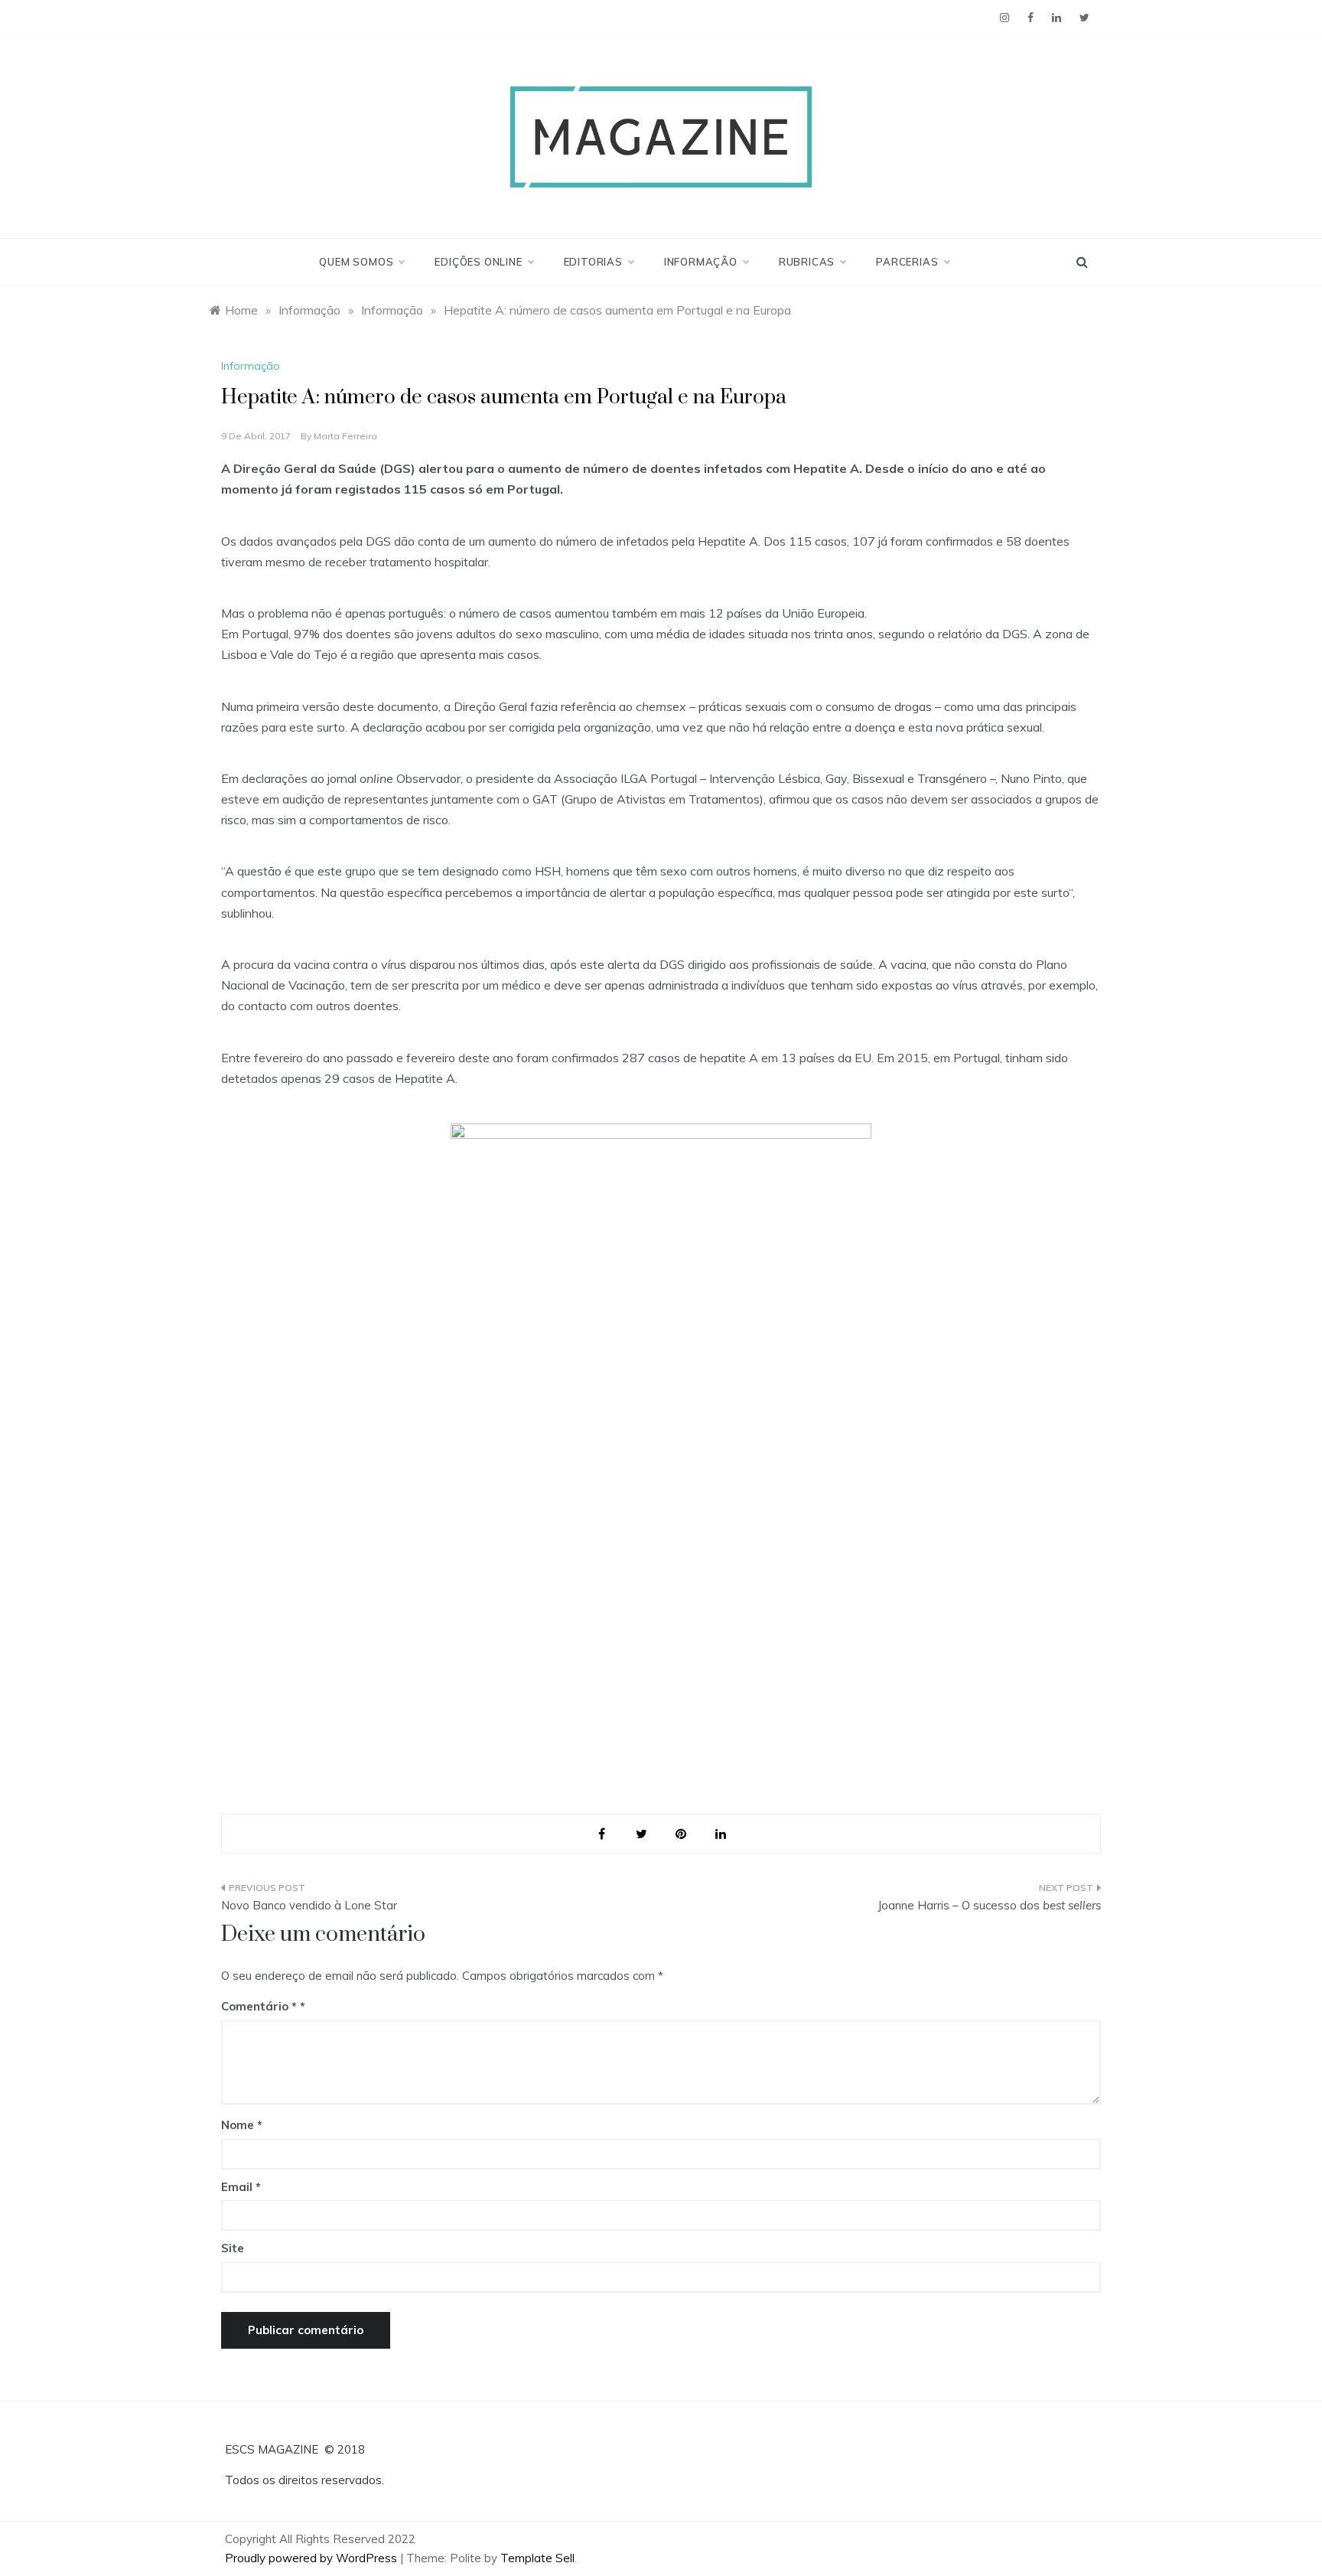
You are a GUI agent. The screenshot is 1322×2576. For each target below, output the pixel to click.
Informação (701, 262)
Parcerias (907, 262)
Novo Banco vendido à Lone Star (309, 1905)
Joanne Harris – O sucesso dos (989, 1905)
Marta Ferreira (345, 436)
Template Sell (537, 2558)
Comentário (259, 2006)
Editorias (593, 262)
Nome (242, 2125)
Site (233, 2248)
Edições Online (478, 262)
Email (241, 2187)
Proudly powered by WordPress (313, 2558)
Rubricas (807, 262)
